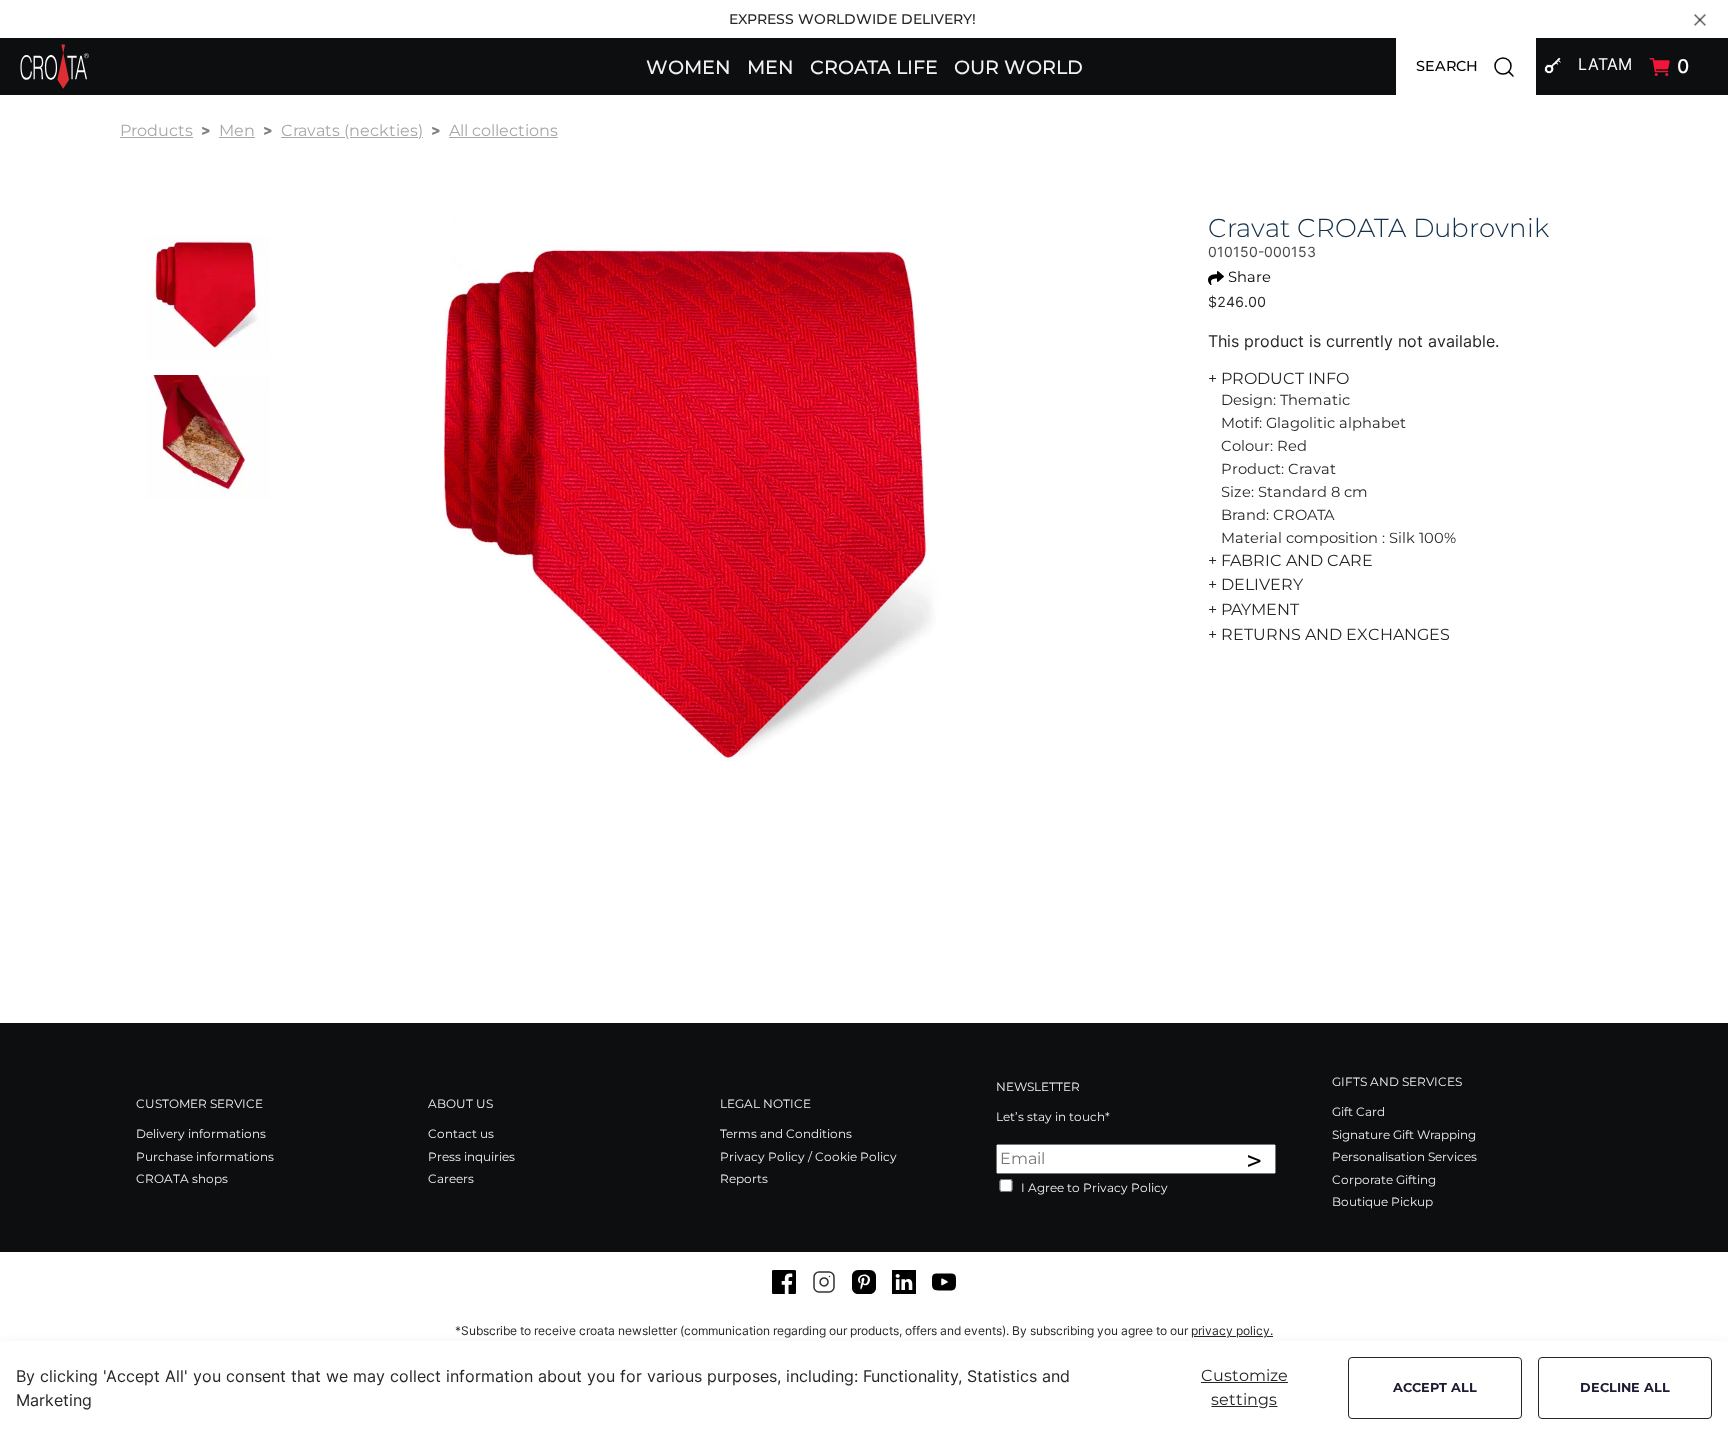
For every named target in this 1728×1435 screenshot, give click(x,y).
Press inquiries (471, 1156)
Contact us (461, 1133)
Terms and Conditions (786, 1133)
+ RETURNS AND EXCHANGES (1329, 634)
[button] (688, 66)
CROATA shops (182, 1178)
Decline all (1625, 1387)
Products (156, 130)
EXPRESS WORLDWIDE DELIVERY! (852, 19)
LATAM (1605, 64)
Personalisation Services (1404, 1156)
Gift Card (1358, 1111)
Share (1249, 277)
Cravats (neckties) (352, 130)
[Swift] (54, 66)
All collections (503, 130)
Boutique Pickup (1382, 1201)
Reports (744, 1178)
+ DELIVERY (1255, 584)
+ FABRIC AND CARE (1290, 560)
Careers (451, 1178)
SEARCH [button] (1476, 65)
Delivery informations (201, 1133)
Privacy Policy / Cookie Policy (808, 1156)
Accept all (1435, 1387)
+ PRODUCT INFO (1278, 378)
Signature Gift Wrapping (1404, 1134)
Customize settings (1244, 1387)
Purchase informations (205, 1156)
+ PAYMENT (1253, 609)
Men (237, 130)
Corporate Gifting (1384, 1179)
